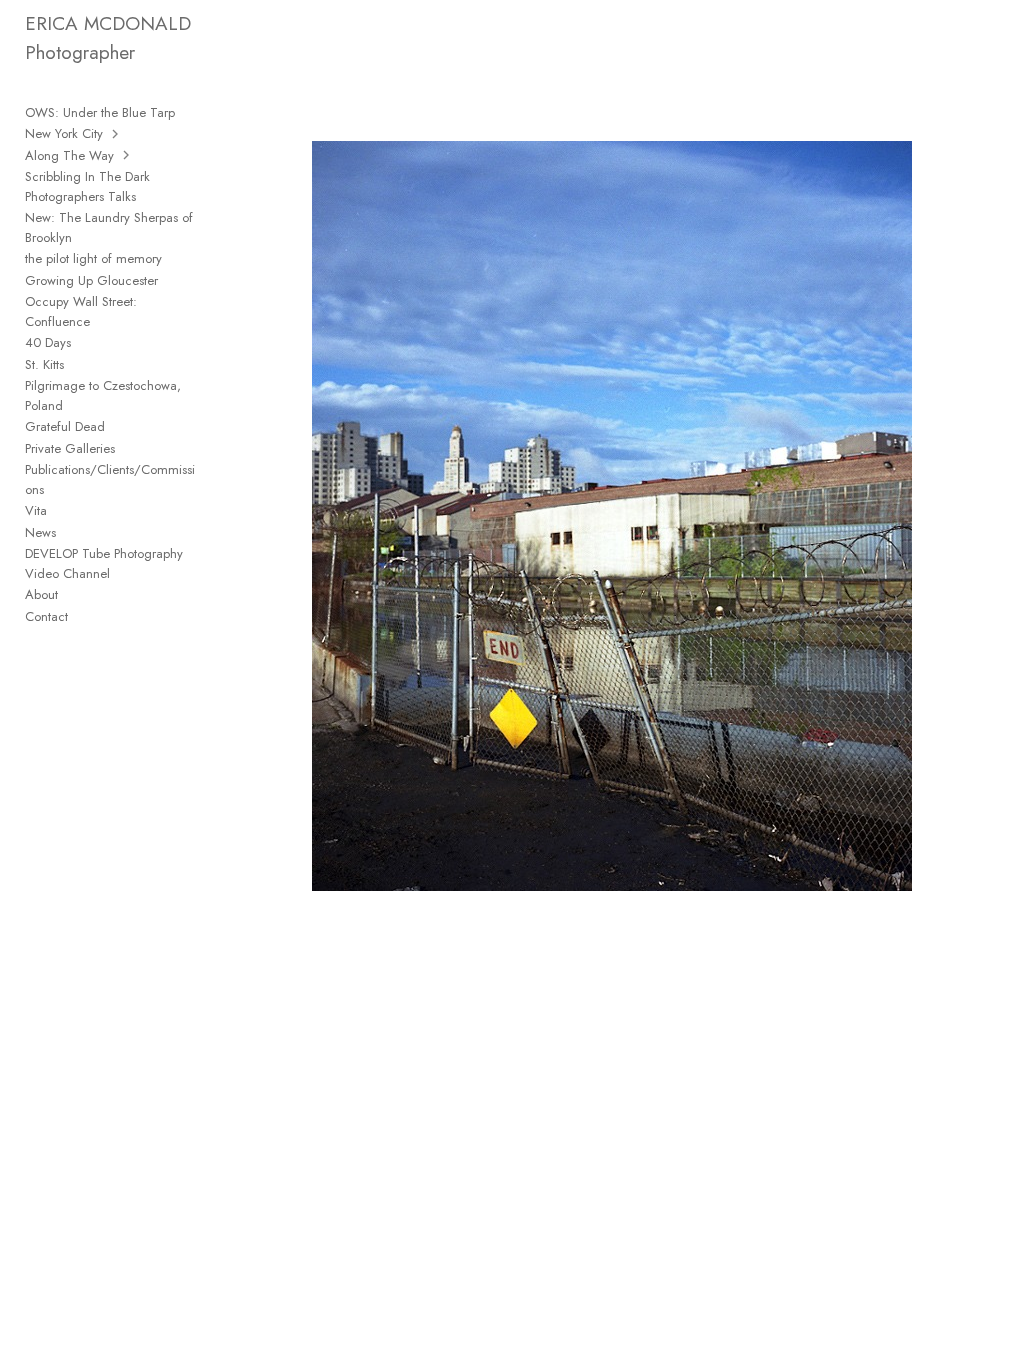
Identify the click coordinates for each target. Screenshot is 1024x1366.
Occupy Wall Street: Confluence (81, 311)
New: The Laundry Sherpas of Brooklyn (109, 227)
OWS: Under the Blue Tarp (100, 112)
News (40, 532)
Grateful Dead (65, 426)
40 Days (48, 342)
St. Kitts (44, 364)
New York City (64, 133)
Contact (46, 616)
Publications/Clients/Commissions (110, 479)
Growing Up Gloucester (91, 280)
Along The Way (69, 155)
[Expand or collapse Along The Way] (127, 155)
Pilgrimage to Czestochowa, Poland (103, 395)
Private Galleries (70, 448)
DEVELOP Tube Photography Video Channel (104, 563)
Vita (36, 510)
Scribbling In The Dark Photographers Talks (87, 186)
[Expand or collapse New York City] (116, 134)
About (41, 594)
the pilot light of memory (93, 258)
